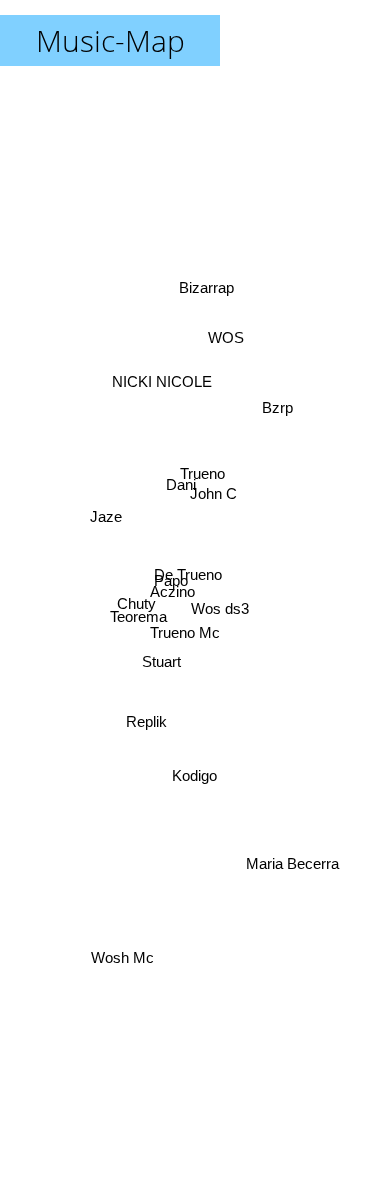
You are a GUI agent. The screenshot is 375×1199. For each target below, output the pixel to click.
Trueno (202, 475)
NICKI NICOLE (167, 370)
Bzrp (278, 417)
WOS (227, 339)
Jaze (105, 518)
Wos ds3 (222, 602)
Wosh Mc (125, 961)
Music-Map (110, 40)
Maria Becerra (296, 852)
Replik (145, 720)
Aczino (171, 595)
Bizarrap (208, 287)
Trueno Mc (187, 631)
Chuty (135, 604)
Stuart (158, 653)
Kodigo (188, 777)
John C (211, 496)
